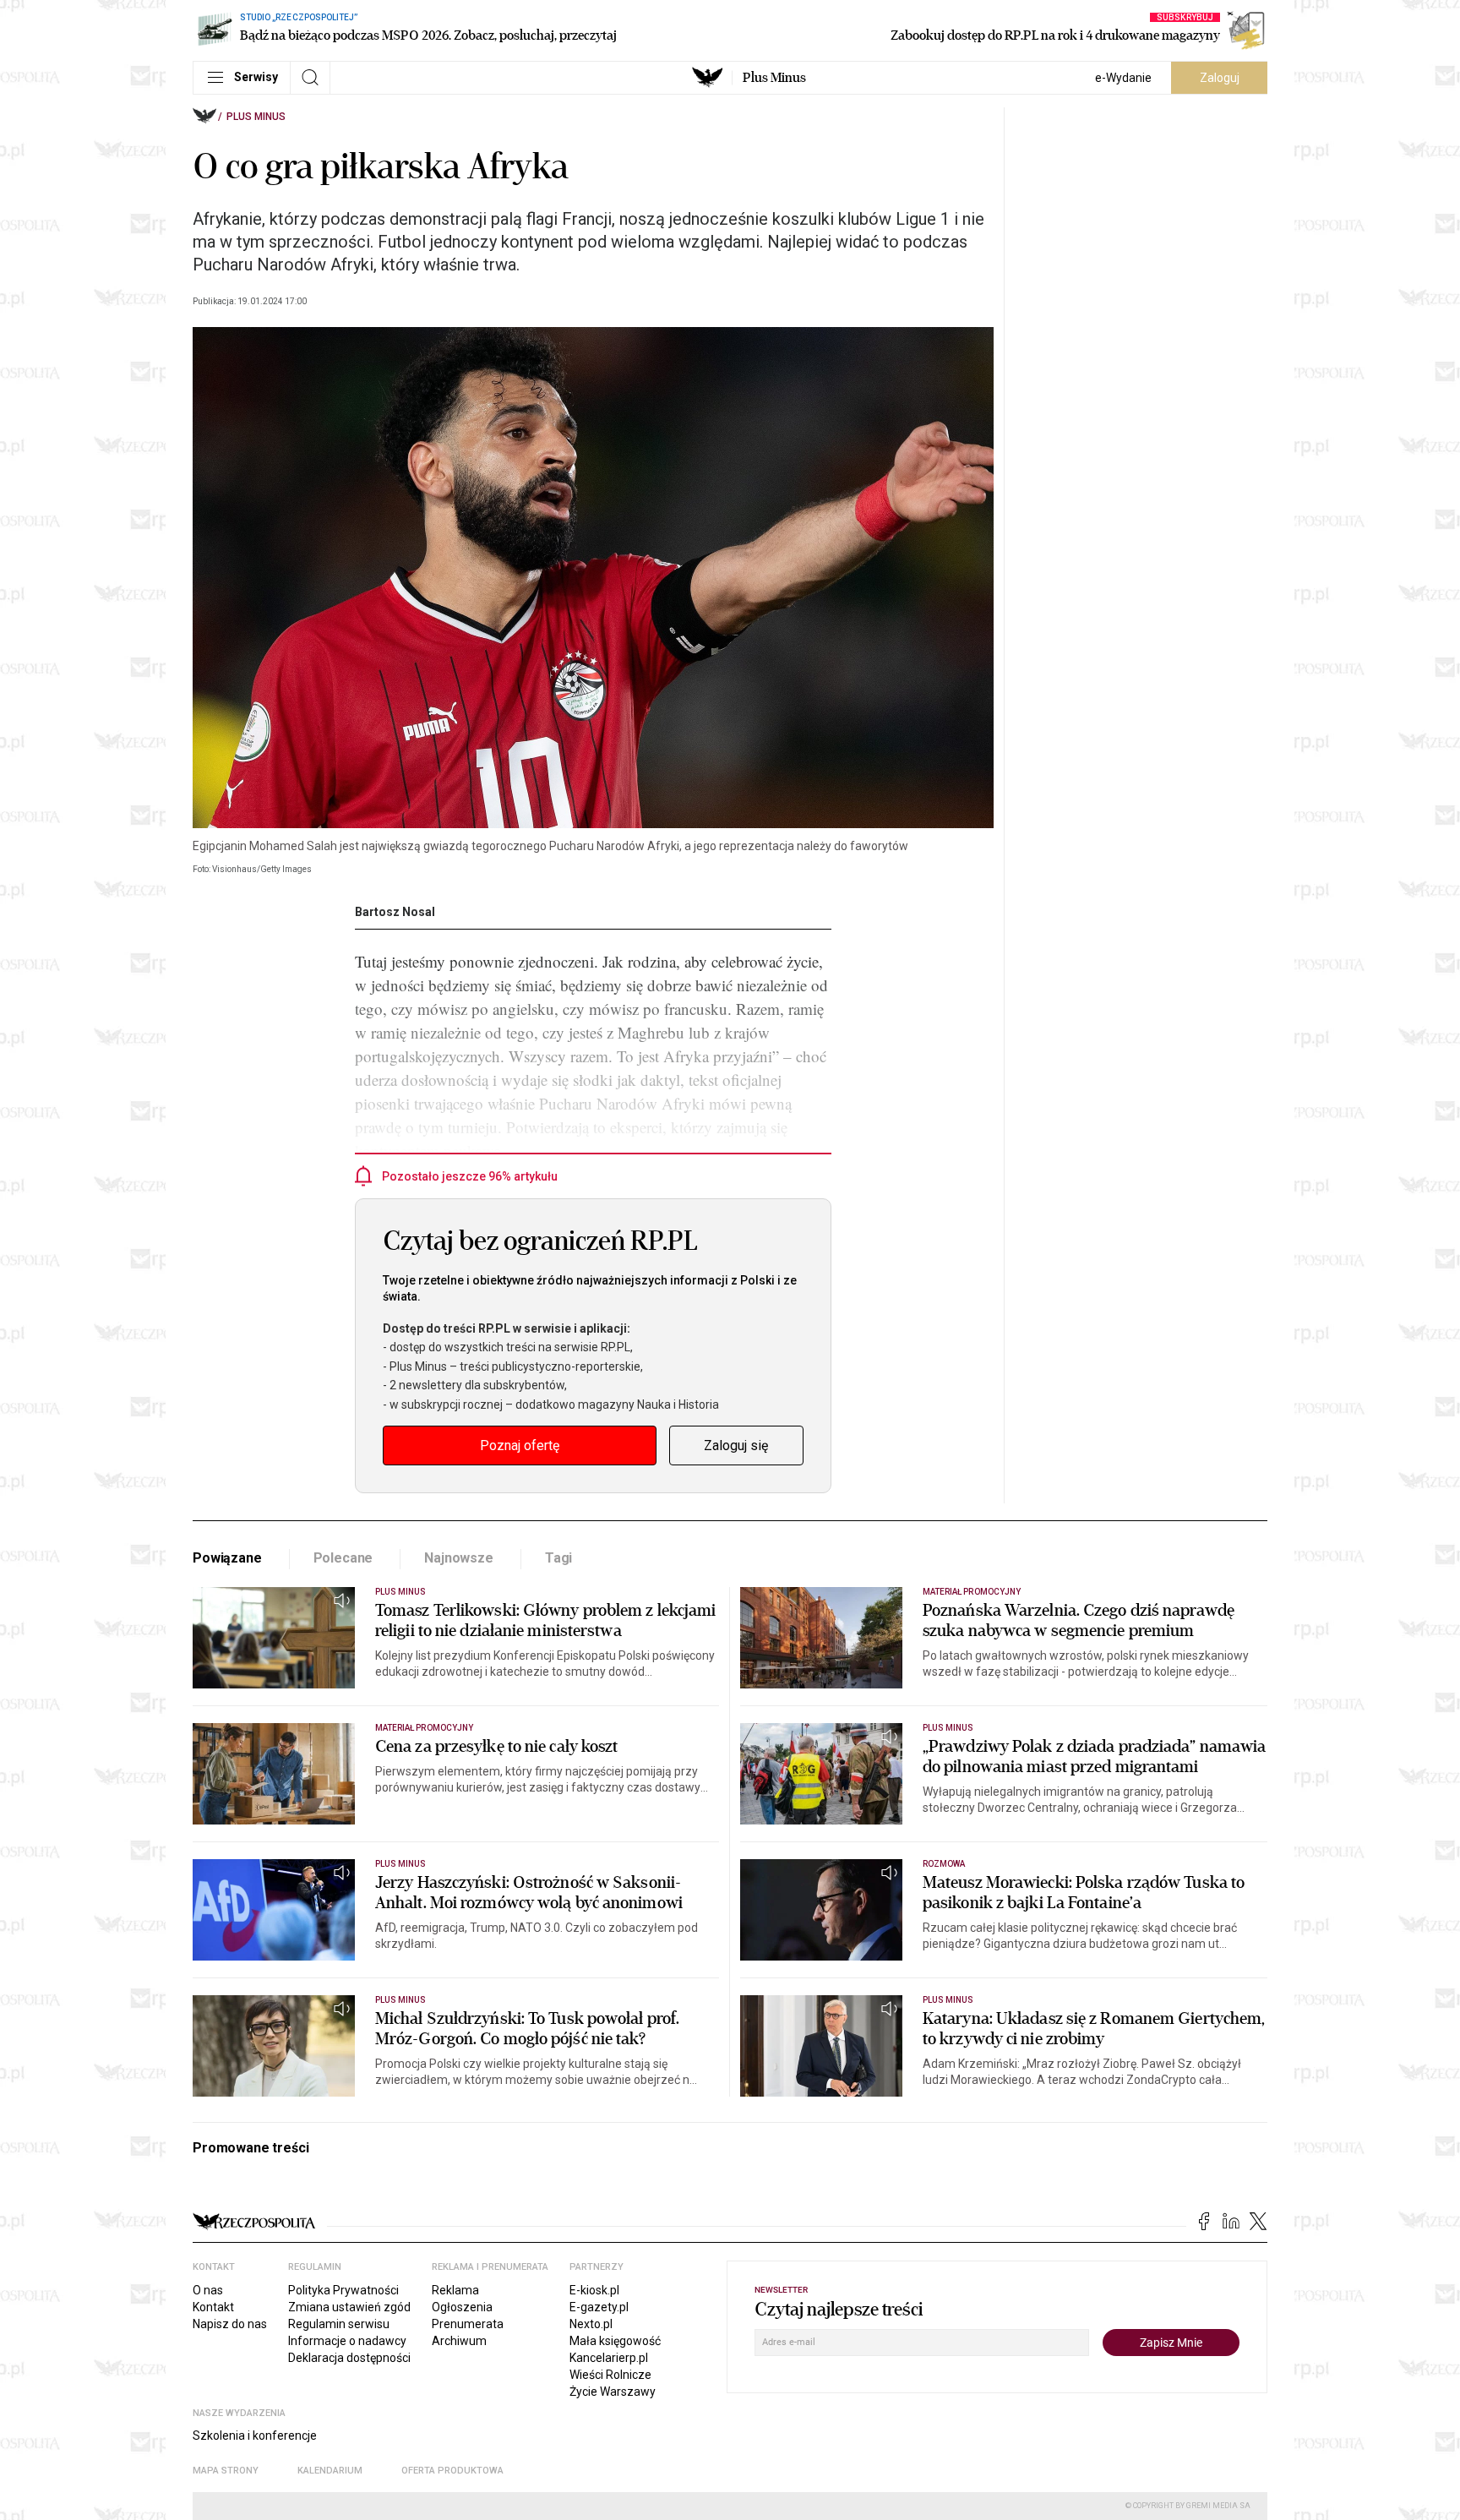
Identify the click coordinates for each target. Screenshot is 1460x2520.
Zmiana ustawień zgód (349, 2307)
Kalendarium (330, 2471)
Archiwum (459, 2341)
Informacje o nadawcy (347, 2341)
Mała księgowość (615, 2341)
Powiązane (227, 1558)
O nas (208, 2290)
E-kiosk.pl (594, 2290)
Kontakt (213, 2307)
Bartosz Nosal (395, 912)
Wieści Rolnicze (610, 2375)
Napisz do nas (230, 2324)
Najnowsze (459, 1558)
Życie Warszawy (613, 2392)
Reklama (455, 2290)
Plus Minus (774, 78)
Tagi (558, 1558)
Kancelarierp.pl (609, 2358)
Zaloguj (1220, 78)
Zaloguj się (736, 1445)
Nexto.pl (591, 2324)
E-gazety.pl (599, 2307)
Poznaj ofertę (520, 1445)
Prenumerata (468, 2324)
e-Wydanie (1123, 78)
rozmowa (944, 1864)
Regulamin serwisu (339, 2324)
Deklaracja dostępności (349, 2358)
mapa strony (226, 2471)
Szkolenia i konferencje (255, 2435)
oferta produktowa (452, 2471)
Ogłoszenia (462, 2307)
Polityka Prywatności (343, 2290)
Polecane (343, 1558)
